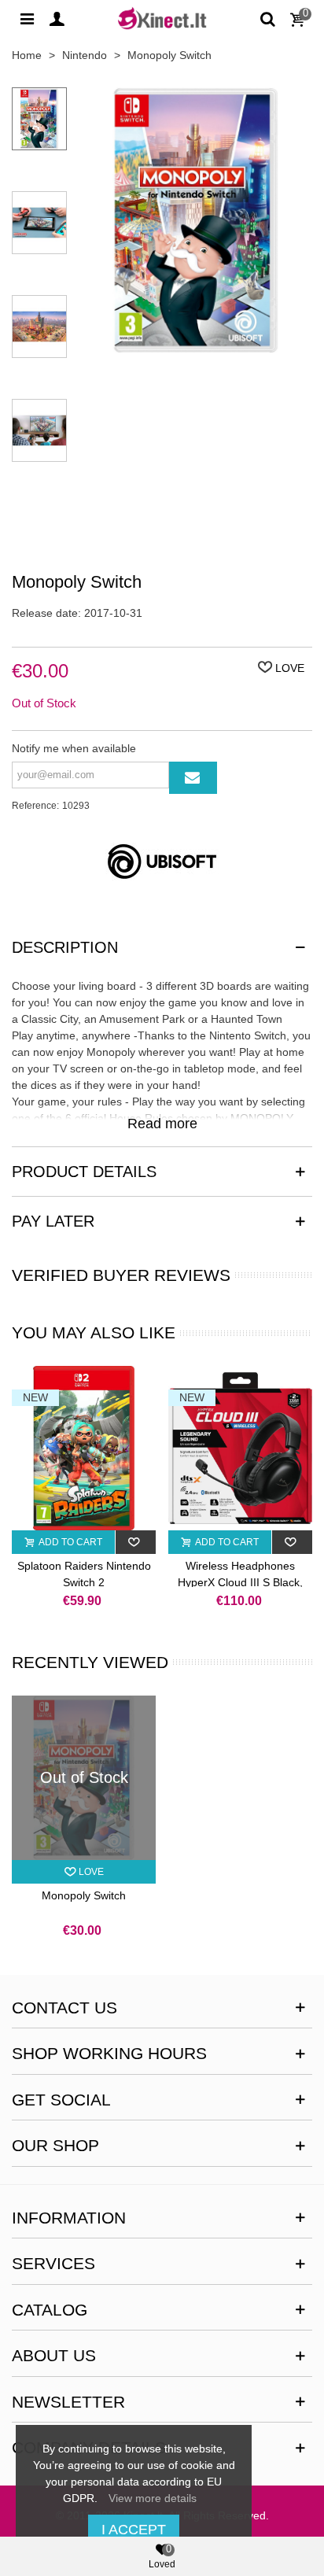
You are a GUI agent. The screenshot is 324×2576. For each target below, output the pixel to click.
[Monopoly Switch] (196, 345)
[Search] (267, 18)
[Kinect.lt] (162, 18)
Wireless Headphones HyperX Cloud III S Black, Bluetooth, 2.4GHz (240, 1582)
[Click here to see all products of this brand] (162, 862)
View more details (153, 2498)
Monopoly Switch (84, 1895)
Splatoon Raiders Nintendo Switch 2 (84, 1574)
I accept (134, 2530)
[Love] (136, 1542)
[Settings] (27, 18)
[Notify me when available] (193, 778)
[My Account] (57, 18)
